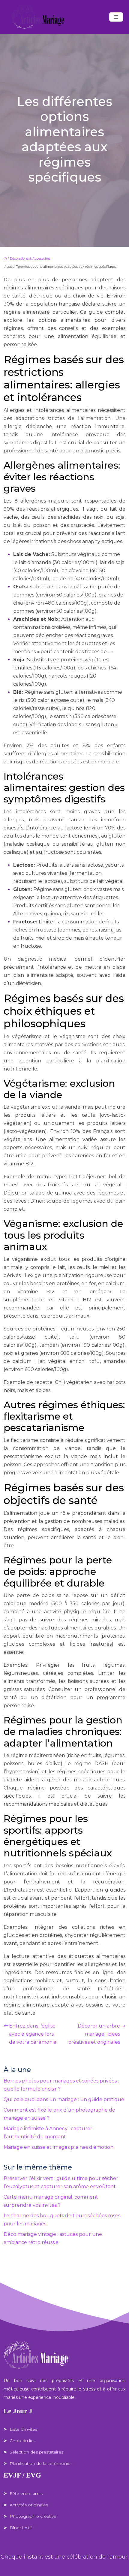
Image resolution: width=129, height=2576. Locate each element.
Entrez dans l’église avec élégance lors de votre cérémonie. (33, 2034)
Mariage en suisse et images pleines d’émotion (58, 2147)
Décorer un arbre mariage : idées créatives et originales (94, 2034)
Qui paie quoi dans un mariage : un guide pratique (64, 2099)
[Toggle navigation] (116, 17)
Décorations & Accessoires (30, 258)
